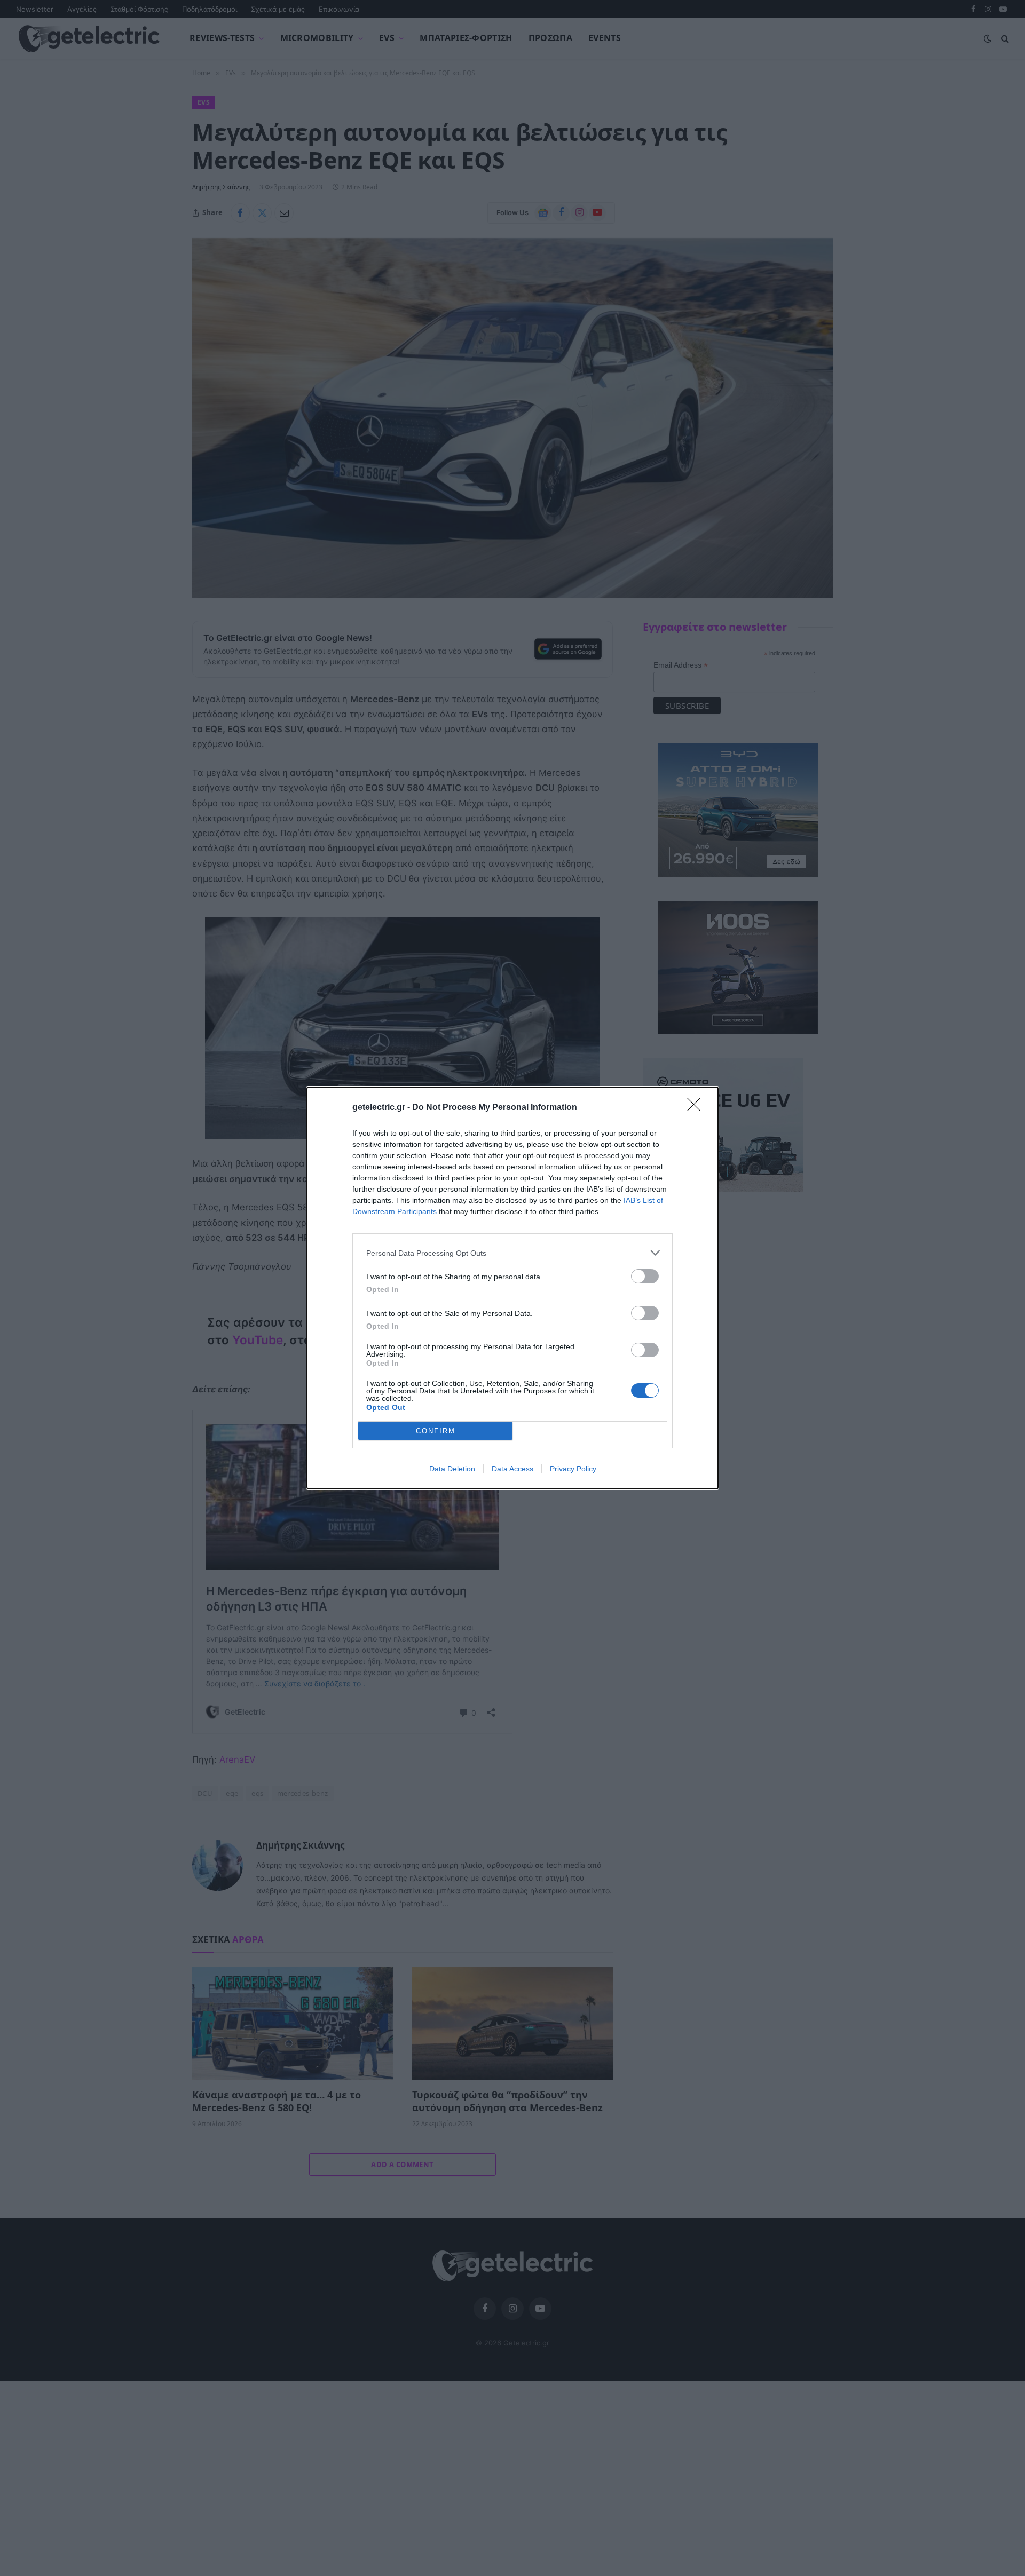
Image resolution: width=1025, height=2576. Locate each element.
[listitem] (512, 1253)
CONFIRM (436, 1431)
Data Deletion (452, 1469)
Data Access (512, 1469)
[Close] (697, 1108)
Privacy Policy (573, 1469)
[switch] (645, 1276)
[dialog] (512, 1288)
